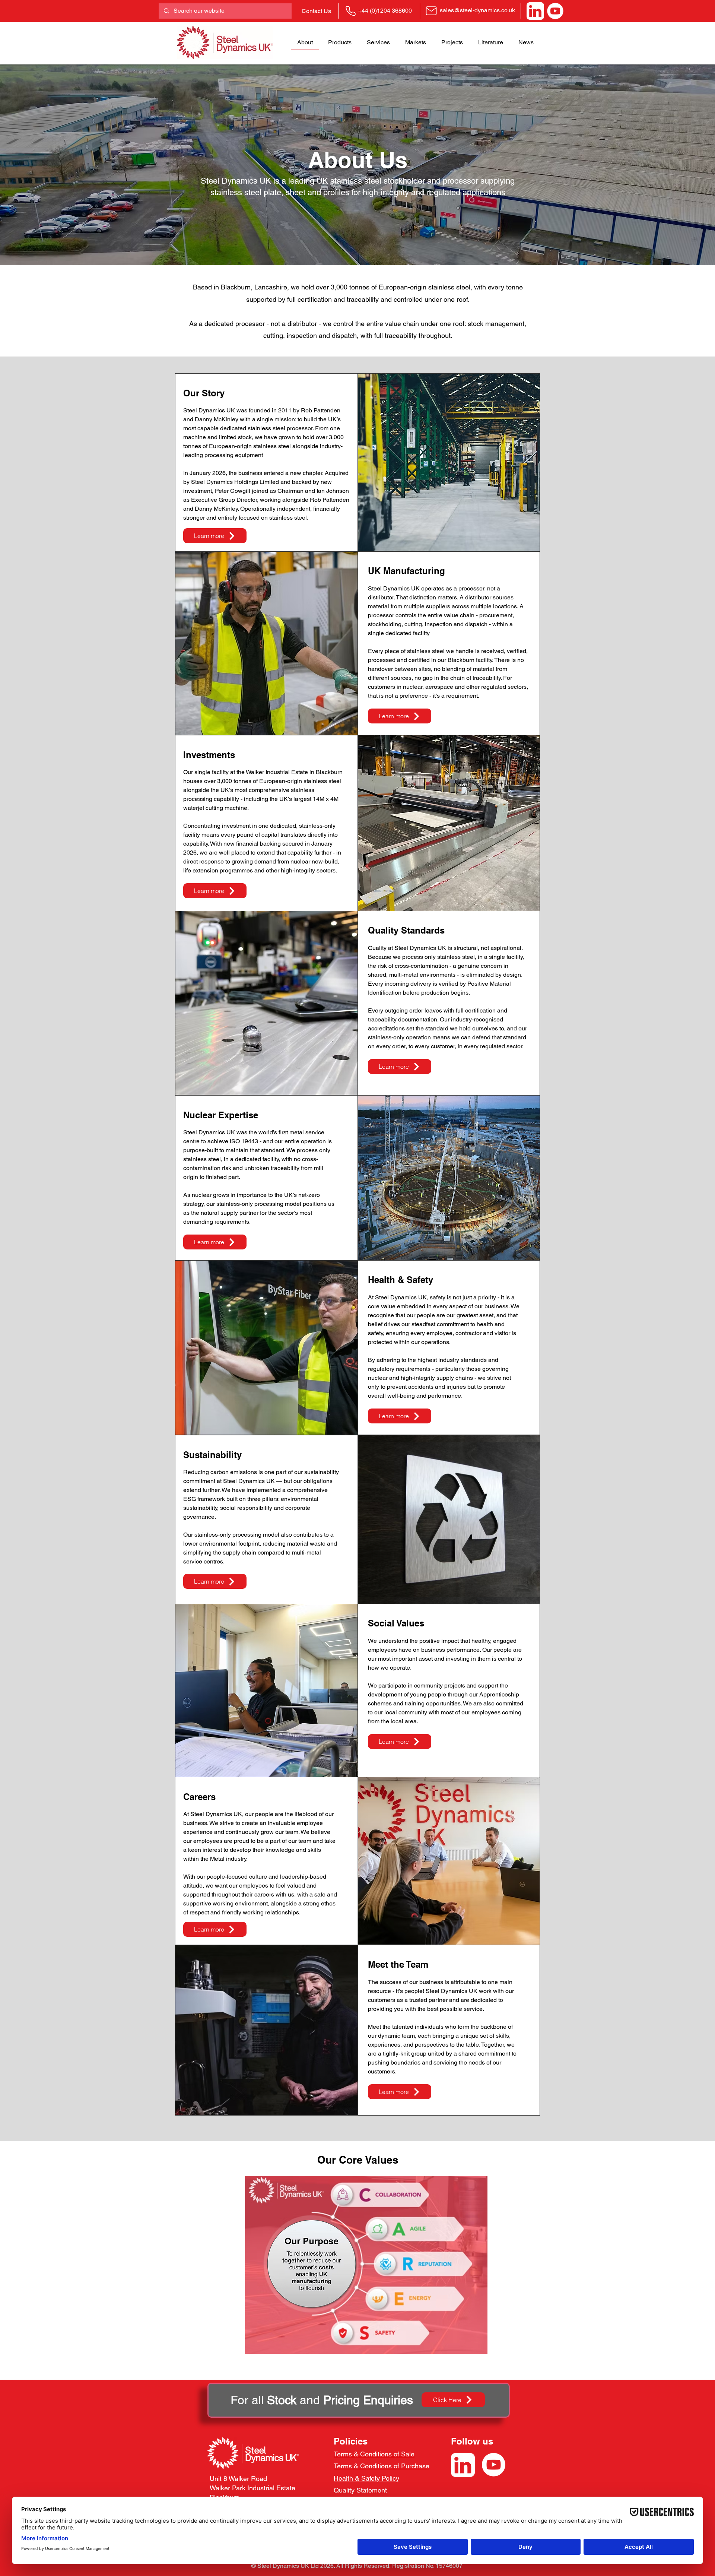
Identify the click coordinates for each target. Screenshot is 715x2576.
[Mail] (431, 11)
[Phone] (350, 11)
